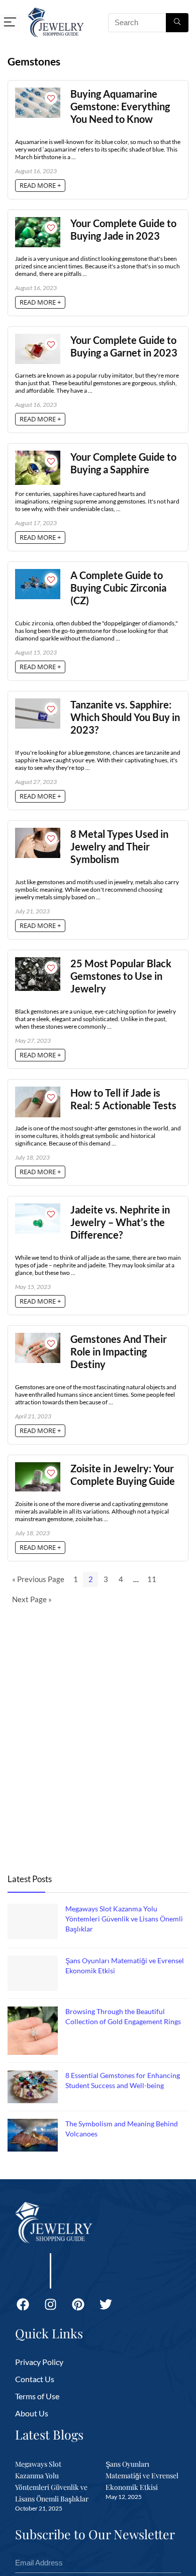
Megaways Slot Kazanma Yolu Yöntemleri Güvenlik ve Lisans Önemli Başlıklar (124, 1919)
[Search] (177, 23)
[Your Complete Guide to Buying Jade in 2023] (38, 222)
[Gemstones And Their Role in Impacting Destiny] (38, 1337)
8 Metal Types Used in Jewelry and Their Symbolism (119, 847)
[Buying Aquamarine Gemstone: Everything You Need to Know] (38, 92)
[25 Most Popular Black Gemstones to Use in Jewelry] (38, 962)
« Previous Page (38, 1579)
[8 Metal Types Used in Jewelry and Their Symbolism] (38, 832)
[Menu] (10, 22)
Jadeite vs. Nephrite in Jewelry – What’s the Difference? (120, 1222)
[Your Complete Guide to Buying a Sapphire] (38, 455)
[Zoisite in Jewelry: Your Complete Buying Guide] (38, 1467)
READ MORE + (40, 185)
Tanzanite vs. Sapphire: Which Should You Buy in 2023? (125, 717)
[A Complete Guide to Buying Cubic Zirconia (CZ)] (38, 574)
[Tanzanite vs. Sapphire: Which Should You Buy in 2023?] (38, 703)
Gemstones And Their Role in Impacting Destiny (119, 1352)
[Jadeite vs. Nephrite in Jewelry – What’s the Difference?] (38, 1208)
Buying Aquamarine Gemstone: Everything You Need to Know (120, 106)
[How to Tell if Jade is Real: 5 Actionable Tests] (38, 1091)
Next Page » (32, 1599)
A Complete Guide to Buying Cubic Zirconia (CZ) (118, 588)
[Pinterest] (78, 2304)
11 (152, 1579)
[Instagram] (50, 2304)
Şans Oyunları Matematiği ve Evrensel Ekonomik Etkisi (142, 2476)
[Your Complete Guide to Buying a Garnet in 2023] (38, 338)
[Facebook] (23, 2304)
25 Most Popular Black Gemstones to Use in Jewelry (121, 976)
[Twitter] (106, 2304)
